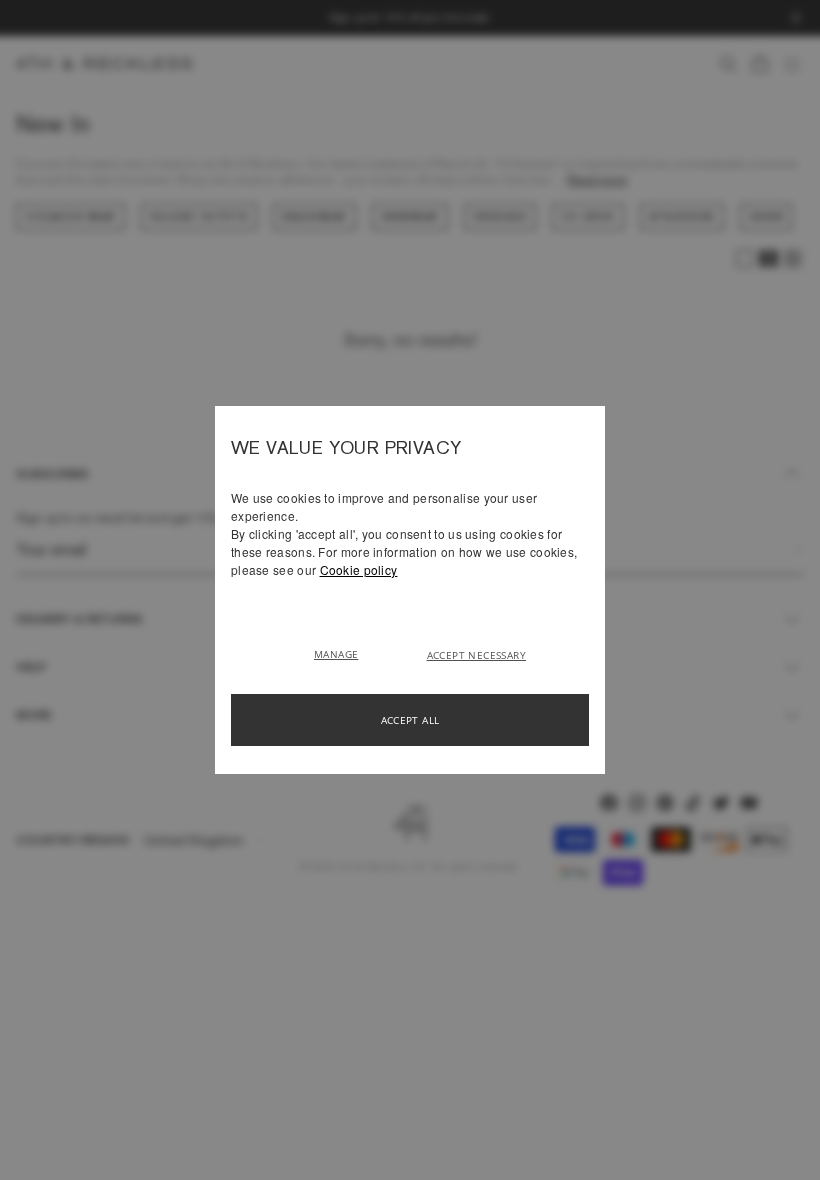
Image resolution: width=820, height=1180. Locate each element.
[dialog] (410, 590)
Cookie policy (359, 569)
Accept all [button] (410, 720)
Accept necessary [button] (476, 655)
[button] (343, 653)
